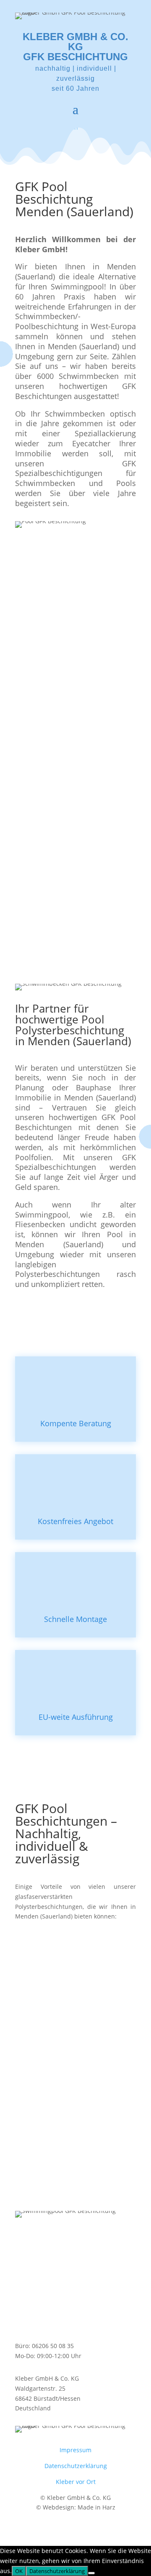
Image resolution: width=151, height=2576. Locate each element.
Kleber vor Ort (76, 2482)
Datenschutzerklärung (76, 2466)
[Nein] (91, 2573)
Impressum (75, 2450)
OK (19, 2571)
